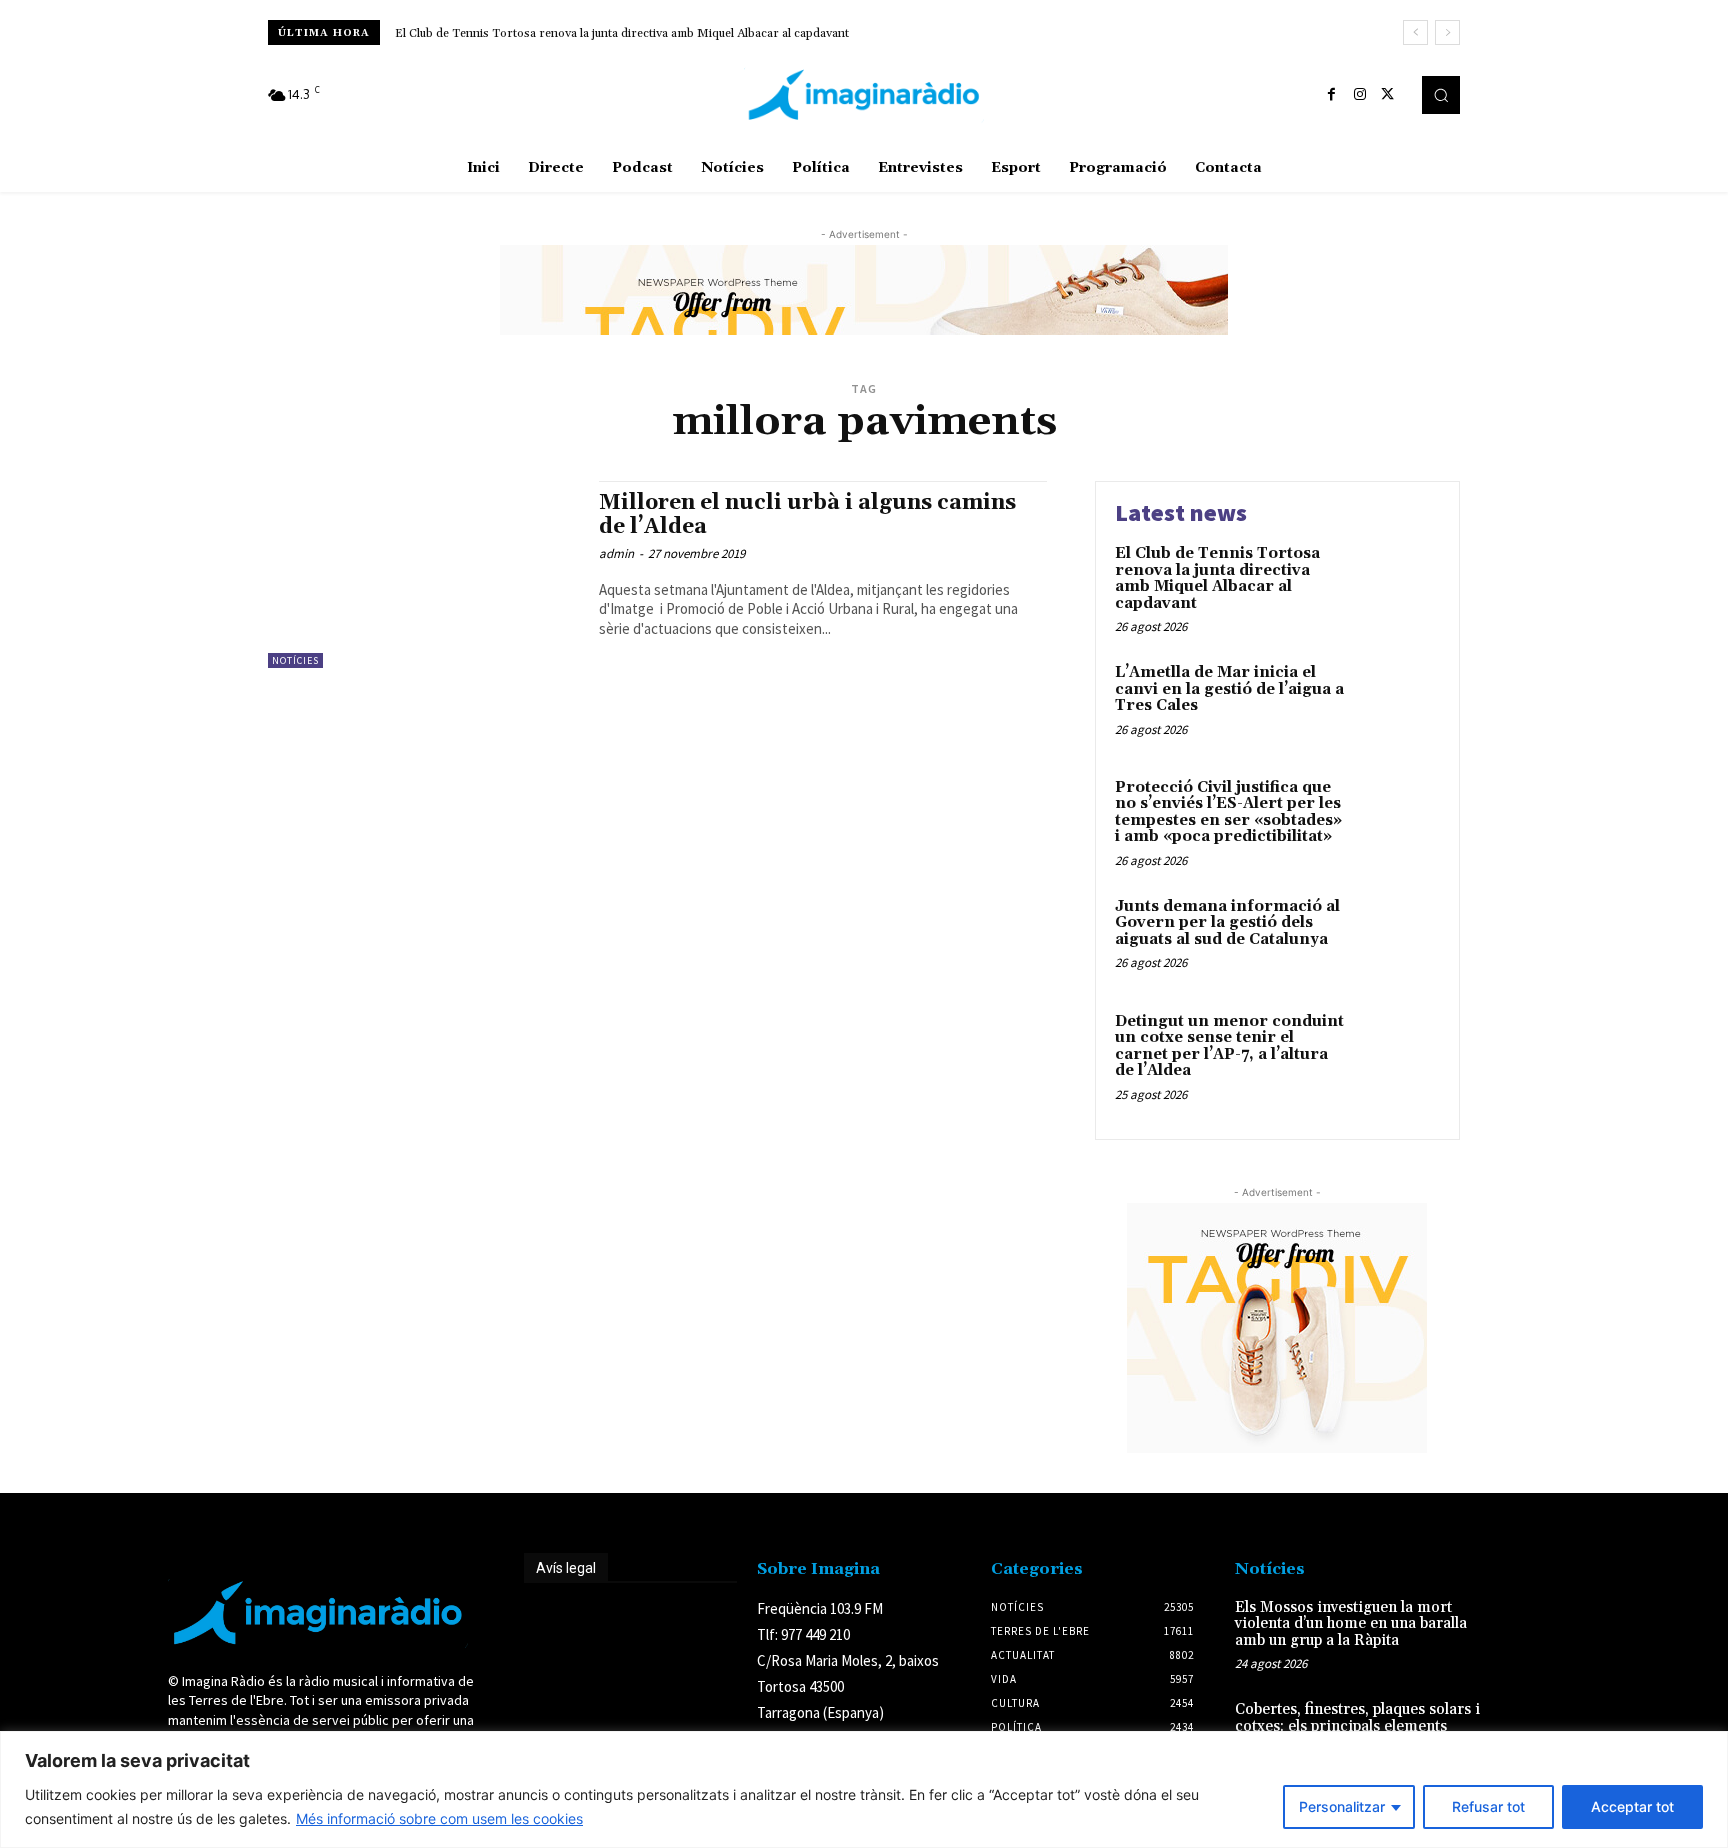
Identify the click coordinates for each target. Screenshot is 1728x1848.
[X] (1388, 95)
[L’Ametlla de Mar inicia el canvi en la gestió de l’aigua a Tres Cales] (1397, 703)
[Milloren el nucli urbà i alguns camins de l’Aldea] (423, 574)
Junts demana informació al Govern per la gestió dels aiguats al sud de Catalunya (1227, 923)
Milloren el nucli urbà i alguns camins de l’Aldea (807, 514)
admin (616, 553)
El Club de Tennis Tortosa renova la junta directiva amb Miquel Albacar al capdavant (622, 33)
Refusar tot (1488, 1806)
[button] (1441, 95)
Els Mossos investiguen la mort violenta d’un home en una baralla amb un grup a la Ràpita (1351, 1624)
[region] (864, 1789)
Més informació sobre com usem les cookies (439, 1818)
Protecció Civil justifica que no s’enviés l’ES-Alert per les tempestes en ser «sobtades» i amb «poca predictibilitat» (1228, 812)
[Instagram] (1360, 95)
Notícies (295, 660)
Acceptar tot (1632, 1806)
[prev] (1415, 32)
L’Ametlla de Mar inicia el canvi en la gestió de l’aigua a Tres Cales (1229, 689)
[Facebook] (1332, 95)
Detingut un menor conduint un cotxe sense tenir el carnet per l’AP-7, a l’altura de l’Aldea (1229, 1046)
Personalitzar (1342, 1806)
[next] (1447, 32)
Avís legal (566, 1568)
